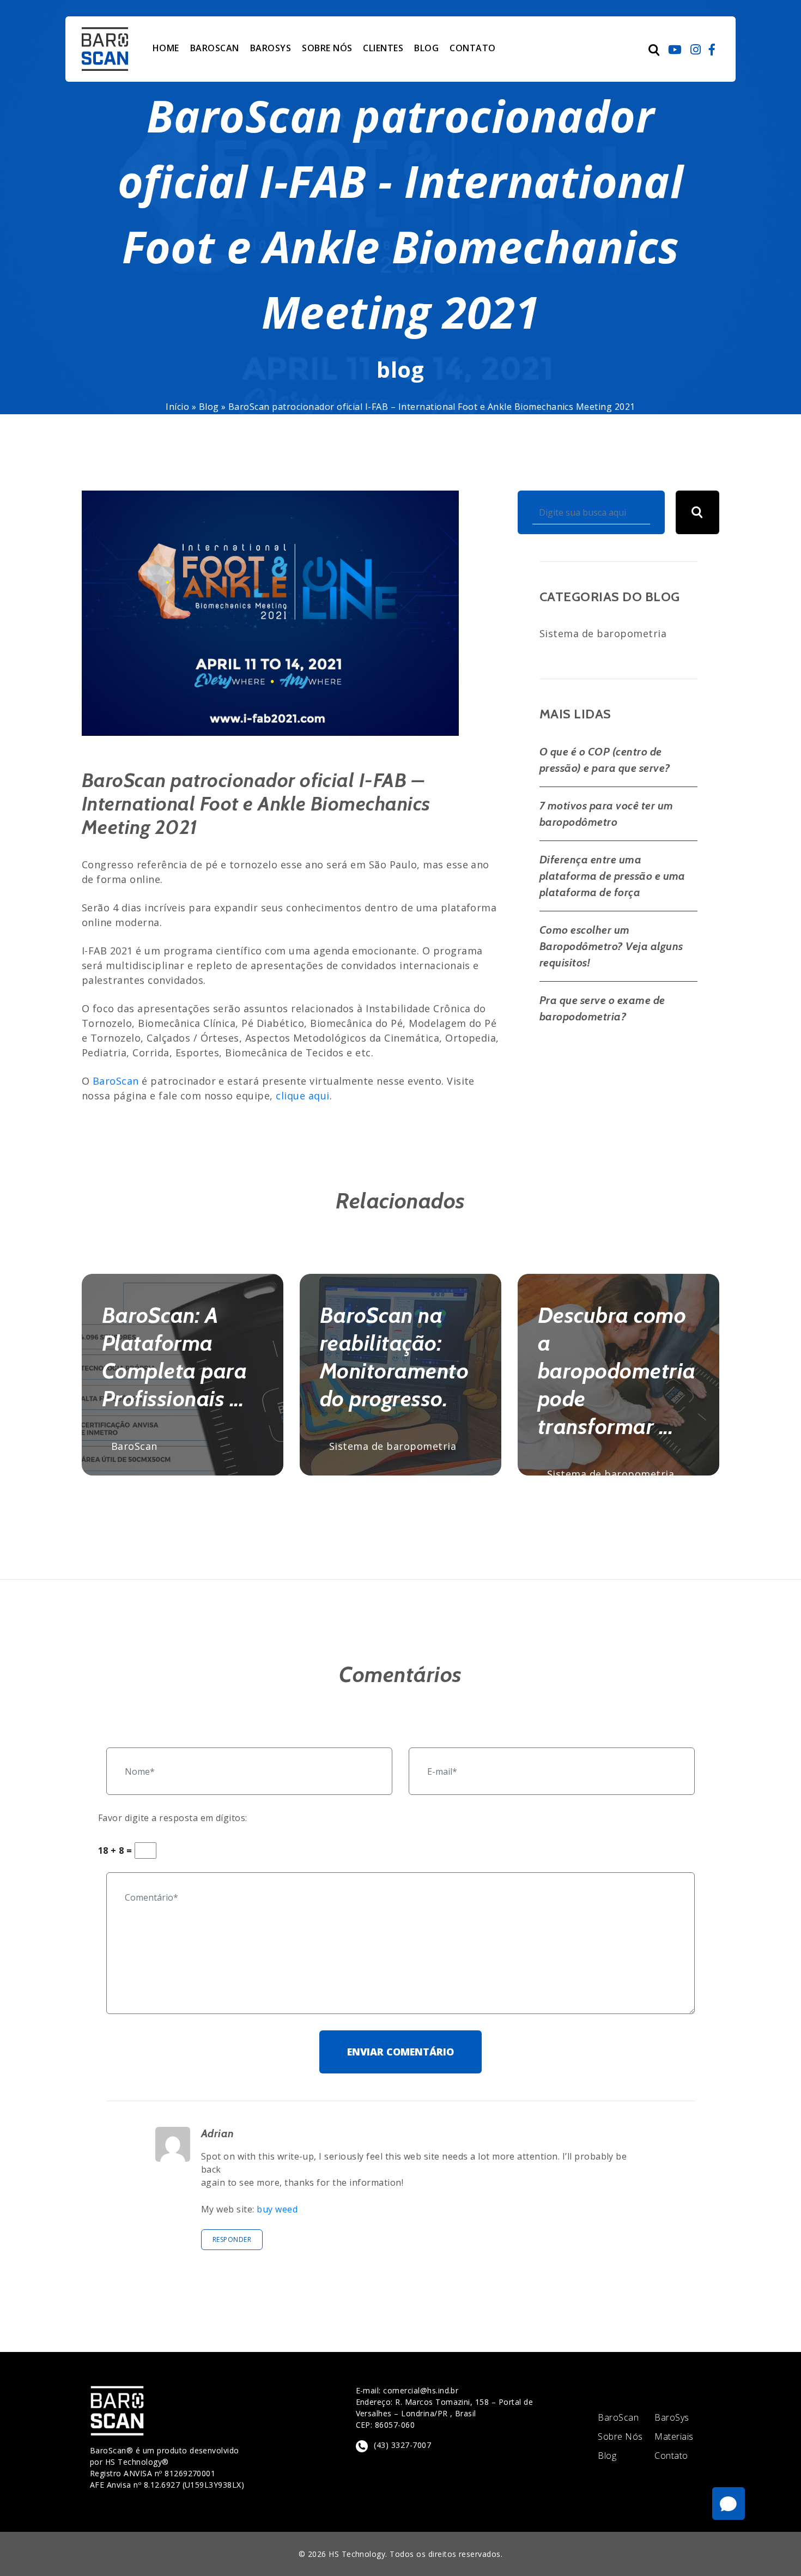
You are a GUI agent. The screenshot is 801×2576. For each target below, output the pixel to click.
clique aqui (302, 1096)
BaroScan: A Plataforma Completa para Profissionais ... (174, 1357)
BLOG (426, 48)
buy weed (277, 2209)
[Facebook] (712, 49)
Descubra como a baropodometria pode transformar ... (617, 1371)
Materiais (674, 2437)
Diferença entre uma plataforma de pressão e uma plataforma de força (612, 876)
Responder (232, 2239)
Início (177, 407)
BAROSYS (271, 48)
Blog (209, 407)
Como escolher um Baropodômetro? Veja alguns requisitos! (611, 946)
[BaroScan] (105, 49)
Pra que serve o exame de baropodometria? (602, 1008)
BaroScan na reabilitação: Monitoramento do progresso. (394, 1357)
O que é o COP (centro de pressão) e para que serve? (605, 760)
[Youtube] (675, 49)
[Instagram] (696, 49)
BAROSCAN (215, 48)
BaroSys (672, 2418)
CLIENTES (383, 48)
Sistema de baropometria (603, 633)
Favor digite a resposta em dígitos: (173, 1818)
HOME (166, 48)
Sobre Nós (620, 2437)
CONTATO (472, 48)
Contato (671, 2456)
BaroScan (116, 1081)
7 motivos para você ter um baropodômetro (606, 814)
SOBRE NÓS (327, 48)
